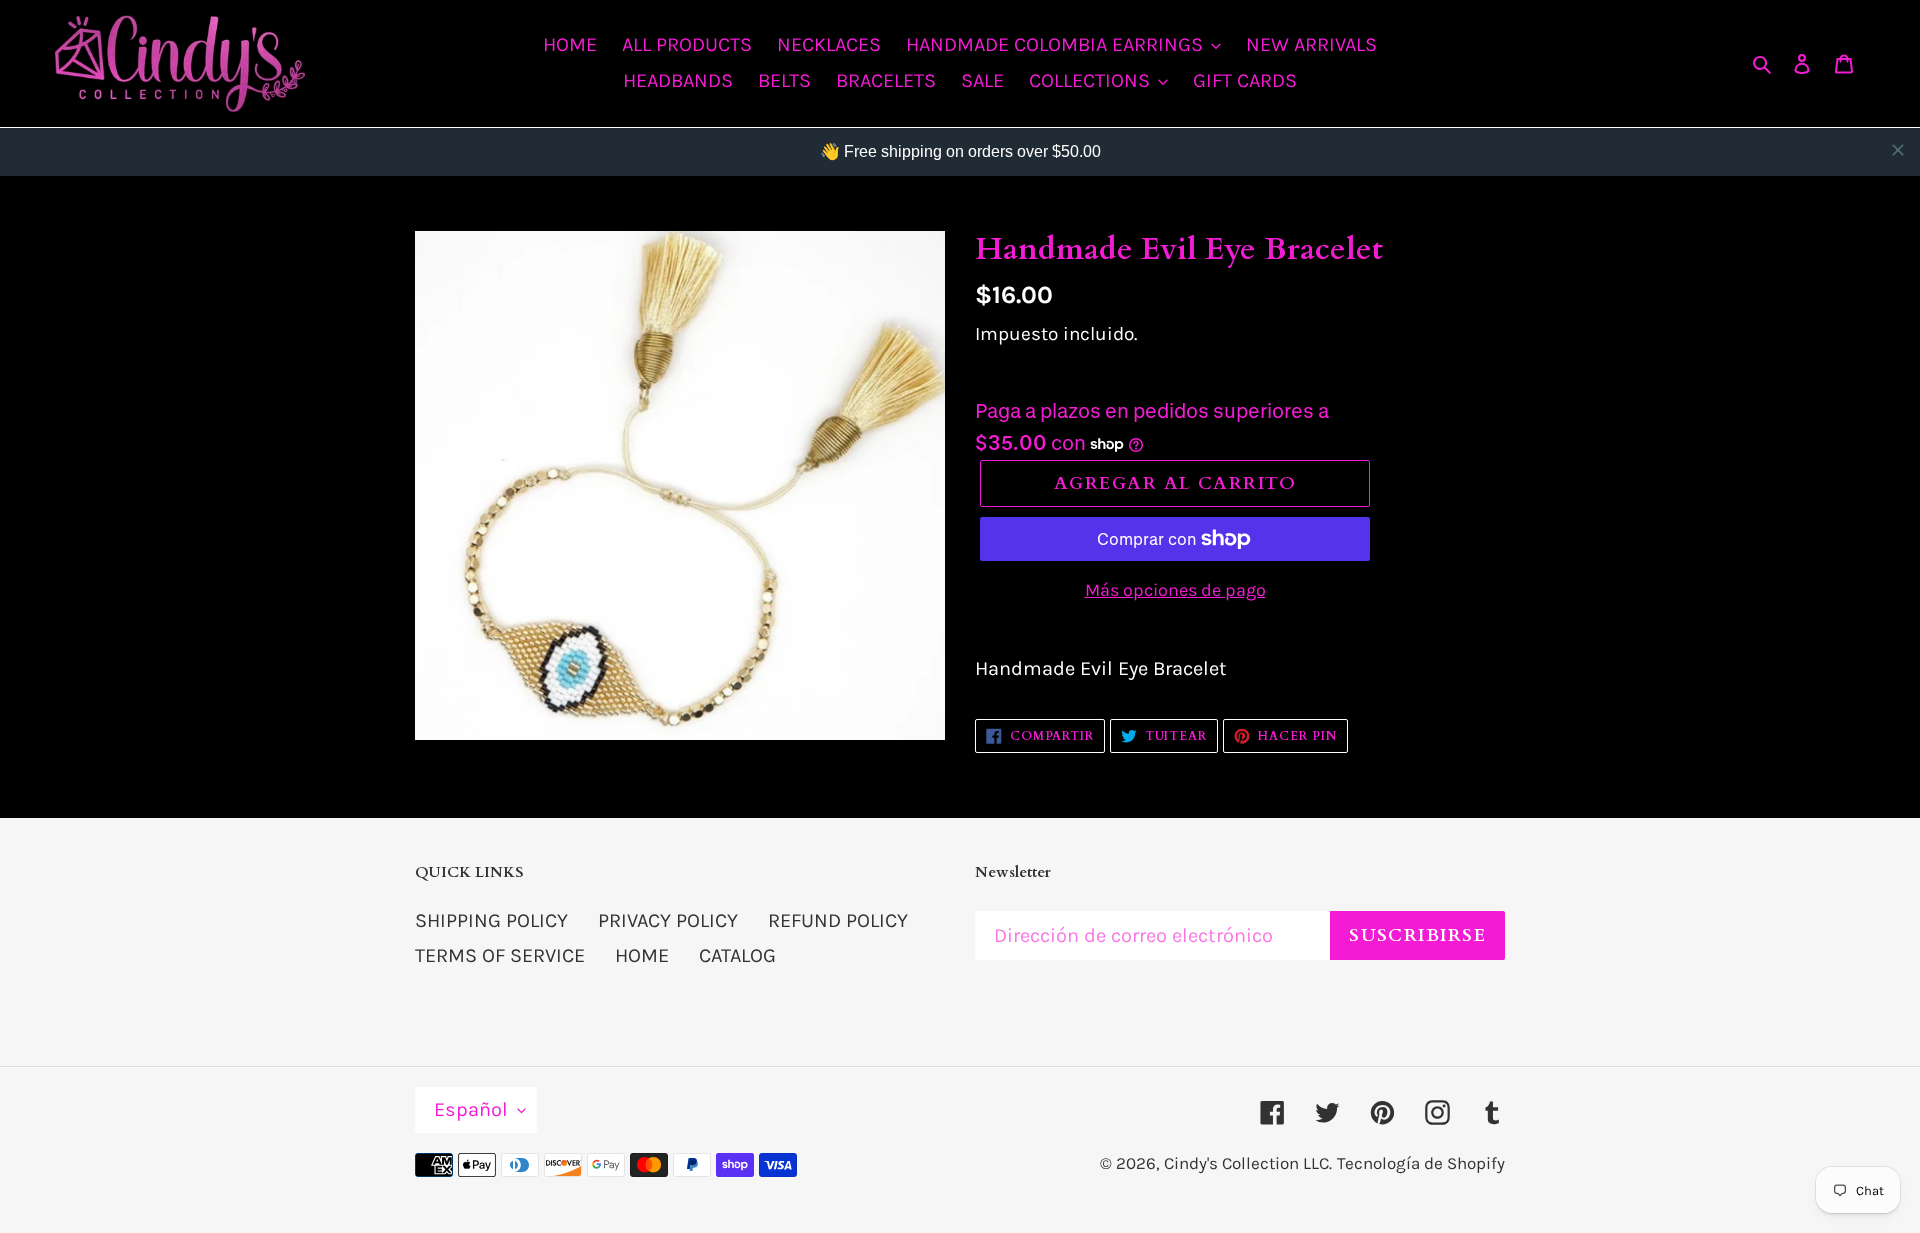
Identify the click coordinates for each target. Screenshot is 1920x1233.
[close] (1898, 150)
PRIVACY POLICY (668, 920)
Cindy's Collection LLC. (1248, 1163)
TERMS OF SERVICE (500, 955)
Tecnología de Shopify (1421, 1163)
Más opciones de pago (1175, 590)
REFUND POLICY (838, 920)
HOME (642, 955)
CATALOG (737, 955)
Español (471, 1109)
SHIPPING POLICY (491, 920)
